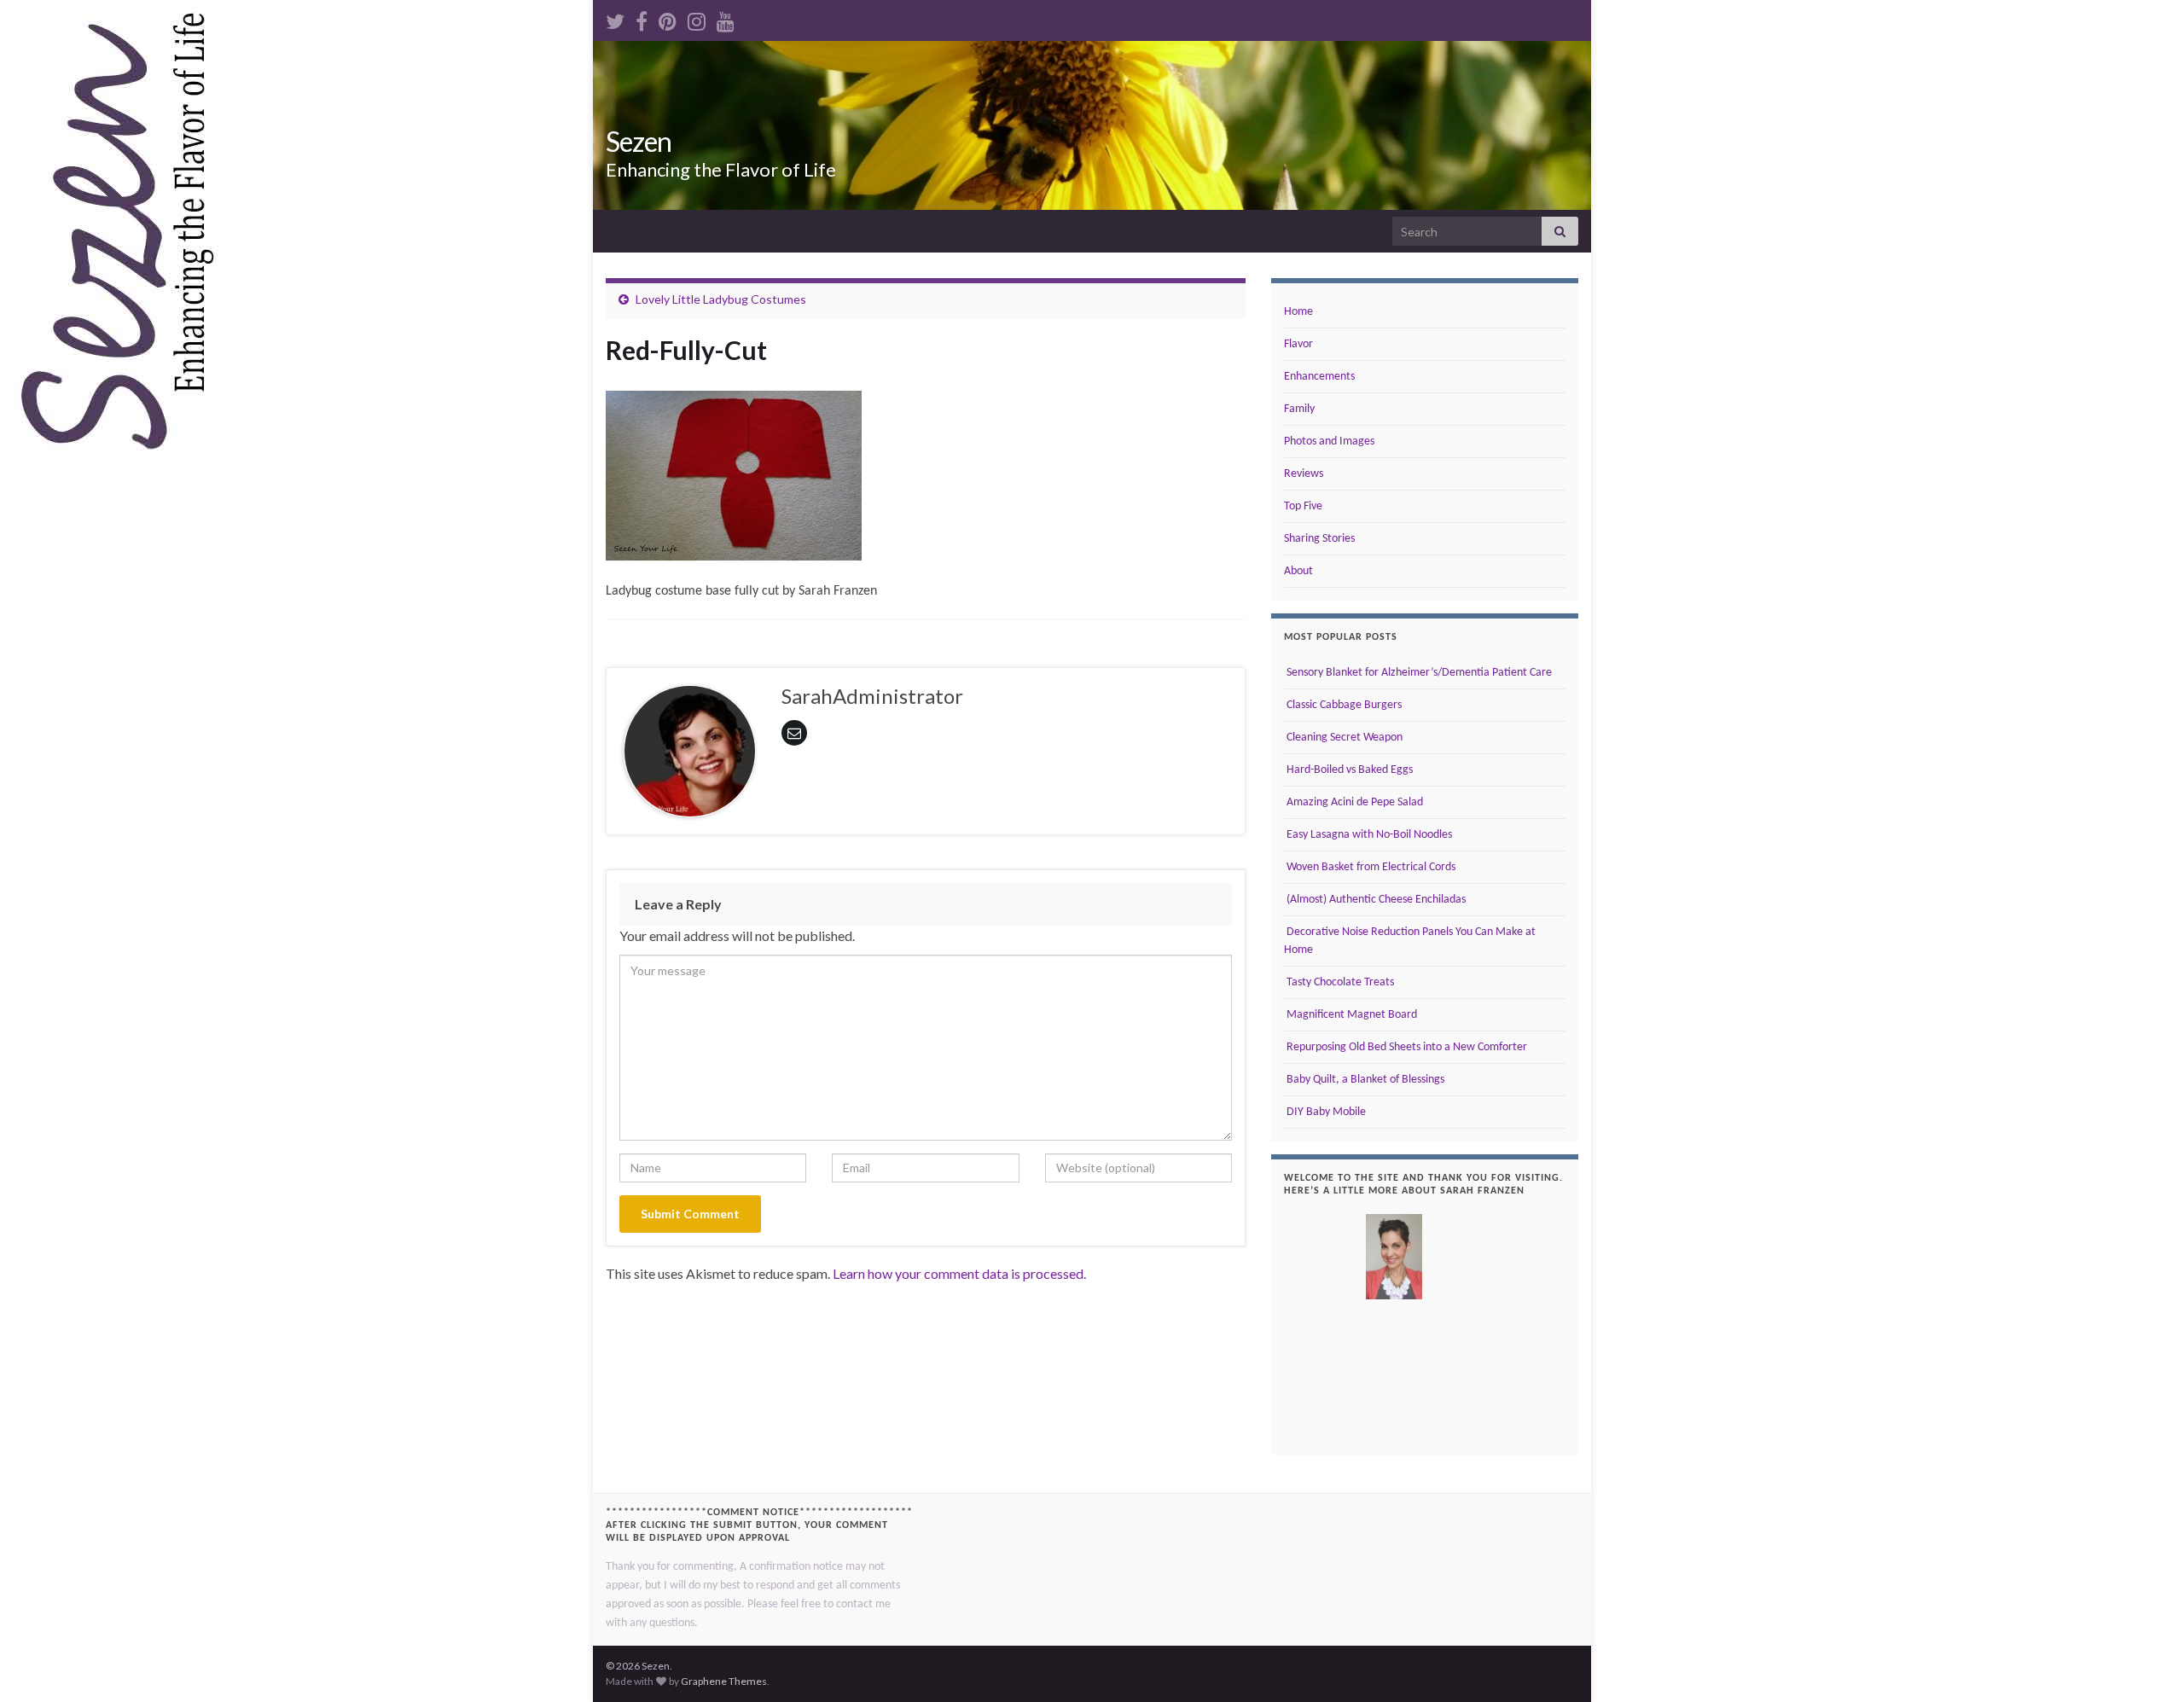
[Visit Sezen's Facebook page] (642, 18)
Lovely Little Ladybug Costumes (721, 299)
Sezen (639, 141)
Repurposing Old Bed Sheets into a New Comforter (1406, 1047)
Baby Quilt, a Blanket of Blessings (1364, 1080)
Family (1299, 409)
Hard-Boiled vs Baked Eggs (1348, 770)
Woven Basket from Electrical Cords (1370, 867)
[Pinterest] (668, 18)
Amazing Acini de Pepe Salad (1353, 802)
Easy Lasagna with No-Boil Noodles (1368, 835)
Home (1298, 312)
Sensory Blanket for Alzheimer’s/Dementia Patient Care (1418, 673)
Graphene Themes (724, 1681)
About (1298, 571)
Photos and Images (1329, 441)
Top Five (1303, 506)
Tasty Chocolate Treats (1339, 982)
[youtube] (726, 18)
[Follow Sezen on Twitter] (615, 18)
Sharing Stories (1319, 539)
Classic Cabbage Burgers (1343, 705)
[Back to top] (2146, 1664)
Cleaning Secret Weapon (1343, 738)
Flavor (1298, 344)
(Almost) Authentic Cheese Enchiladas (1375, 900)
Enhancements (1319, 377)
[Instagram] (697, 18)
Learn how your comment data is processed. (959, 1273)
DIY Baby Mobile (1325, 1112)
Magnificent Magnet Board (1350, 1015)
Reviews (1304, 474)
